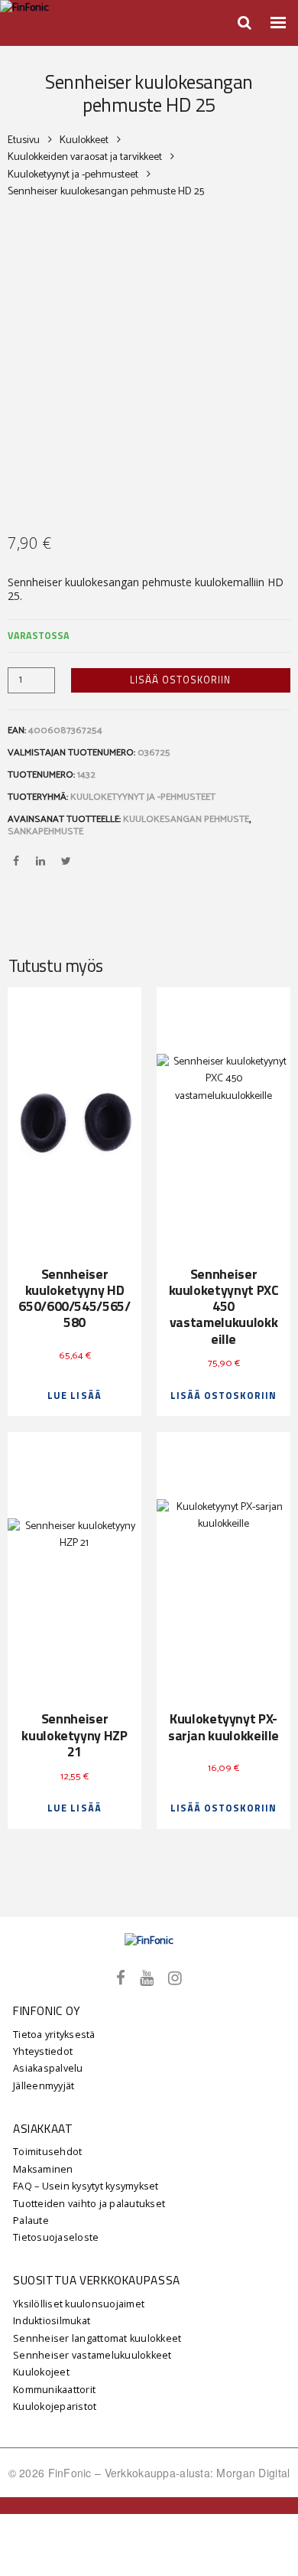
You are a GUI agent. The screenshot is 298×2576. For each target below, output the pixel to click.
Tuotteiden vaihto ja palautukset (89, 2204)
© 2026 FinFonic (52, 2473)
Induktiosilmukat (52, 2321)
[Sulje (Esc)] (39, 2508)
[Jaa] (28, 2508)
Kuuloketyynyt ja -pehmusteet (73, 175)
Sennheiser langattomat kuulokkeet (97, 2338)
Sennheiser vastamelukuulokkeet (92, 2355)
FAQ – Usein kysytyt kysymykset (86, 2186)
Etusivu (24, 141)
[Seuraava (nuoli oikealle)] (16, 2525)
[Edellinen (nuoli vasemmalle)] (5, 2525)
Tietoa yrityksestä (54, 2035)
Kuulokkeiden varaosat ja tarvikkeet (85, 158)
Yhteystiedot (43, 2051)
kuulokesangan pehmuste (186, 819)
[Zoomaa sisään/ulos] (5, 2508)
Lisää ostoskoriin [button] (223, 1396)
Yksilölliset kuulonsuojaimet (79, 2304)
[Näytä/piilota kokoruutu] (16, 2508)
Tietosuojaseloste (56, 2237)
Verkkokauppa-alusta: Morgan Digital (198, 2473)
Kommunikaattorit (54, 2390)
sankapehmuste (45, 831)
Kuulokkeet (84, 141)
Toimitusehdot (47, 2152)
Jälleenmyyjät (44, 2086)
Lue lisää (74, 1396)
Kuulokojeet (41, 2372)
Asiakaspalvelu (48, 2068)
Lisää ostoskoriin (180, 680)
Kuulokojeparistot (55, 2406)
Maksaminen (43, 2169)
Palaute (31, 2221)
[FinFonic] (149, 1942)
